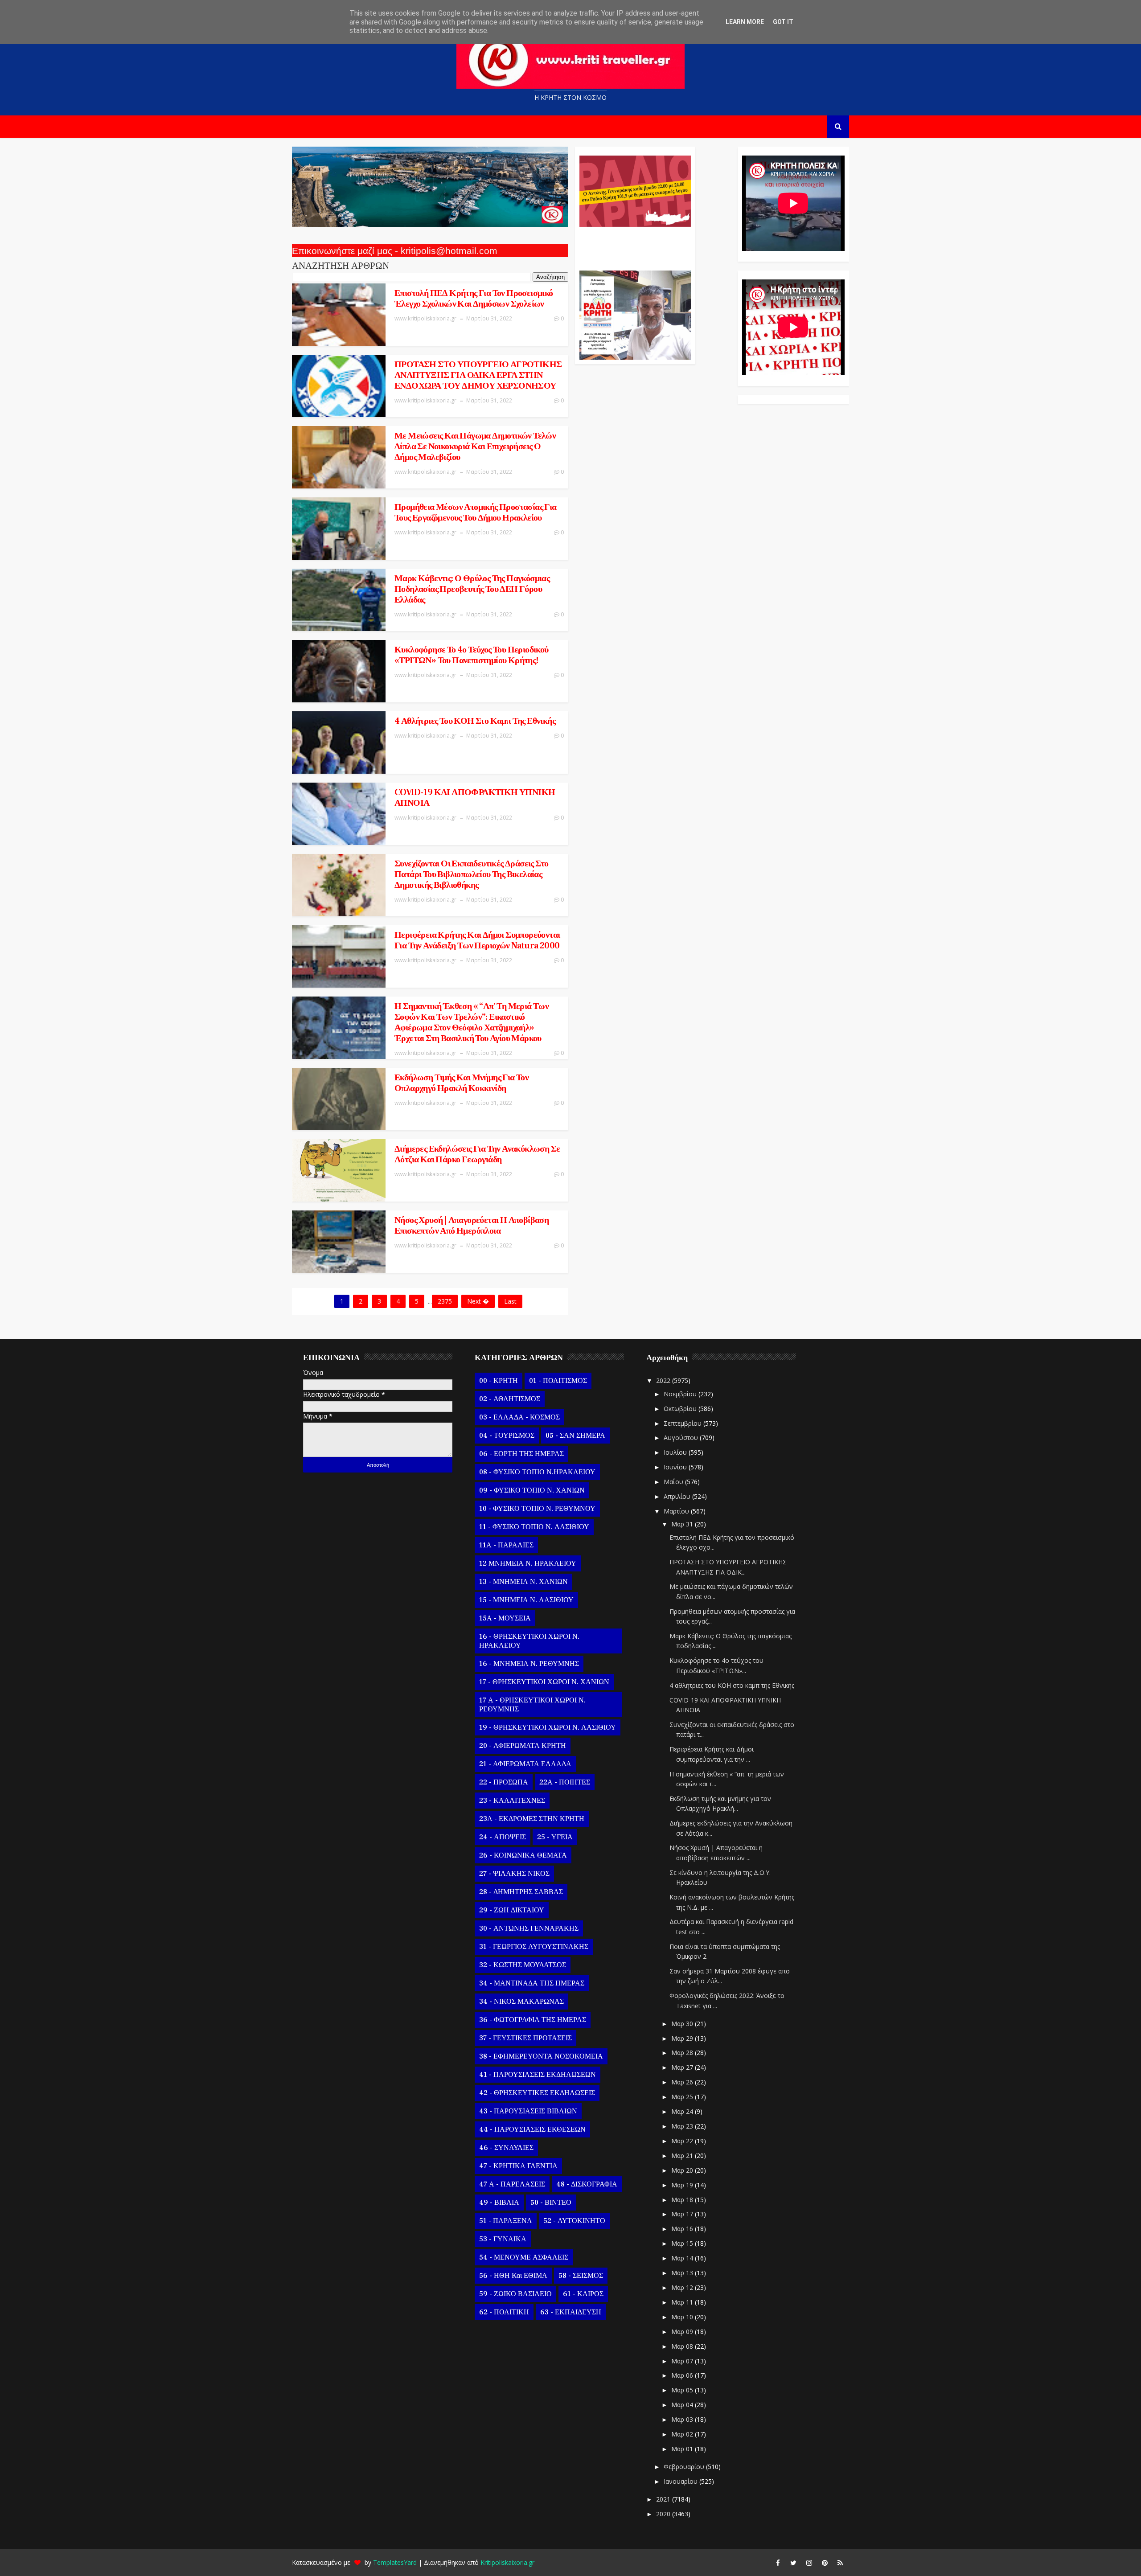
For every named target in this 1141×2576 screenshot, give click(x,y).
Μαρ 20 (683, 2170)
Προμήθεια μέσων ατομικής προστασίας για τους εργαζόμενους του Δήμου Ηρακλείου (476, 513)
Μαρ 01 (683, 2449)
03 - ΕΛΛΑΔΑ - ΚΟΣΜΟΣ (519, 1417)
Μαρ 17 (683, 2214)
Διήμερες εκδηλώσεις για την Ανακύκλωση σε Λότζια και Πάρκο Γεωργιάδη (477, 1154)
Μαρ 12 (683, 2287)
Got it (783, 22)
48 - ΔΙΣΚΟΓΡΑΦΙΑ (587, 2184)
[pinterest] (825, 2563)
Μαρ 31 (683, 1524)
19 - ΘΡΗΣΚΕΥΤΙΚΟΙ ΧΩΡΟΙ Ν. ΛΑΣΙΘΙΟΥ (548, 1727)
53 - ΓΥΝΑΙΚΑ (503, 2239)
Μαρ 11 (683, 2302)
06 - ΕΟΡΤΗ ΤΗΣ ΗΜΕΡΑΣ (521, 1454)
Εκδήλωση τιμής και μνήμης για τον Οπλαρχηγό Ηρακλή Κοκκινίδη (462, 1083)
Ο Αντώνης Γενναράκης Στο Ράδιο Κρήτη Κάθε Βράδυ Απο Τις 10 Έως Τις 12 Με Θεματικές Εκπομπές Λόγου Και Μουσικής (634, 244)
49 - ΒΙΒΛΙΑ (499, 2203)
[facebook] (778, 2563)
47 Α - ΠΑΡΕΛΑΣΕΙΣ (512, 2184)
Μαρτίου (677, 1511)
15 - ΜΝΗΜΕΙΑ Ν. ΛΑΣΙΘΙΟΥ (526, 1600)
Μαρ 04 (683, 2405)
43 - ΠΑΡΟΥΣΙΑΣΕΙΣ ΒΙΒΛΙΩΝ (528, 2111)
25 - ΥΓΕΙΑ (555, 1837)
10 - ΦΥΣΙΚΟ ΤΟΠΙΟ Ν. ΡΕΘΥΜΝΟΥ (537, 1509)
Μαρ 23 (683, 2126)
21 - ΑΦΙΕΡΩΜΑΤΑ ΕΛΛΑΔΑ (525, 1764)
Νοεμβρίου (681, 1394)
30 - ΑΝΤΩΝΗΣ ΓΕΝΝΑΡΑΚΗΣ (529, 1928)
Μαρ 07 (683, 2361)
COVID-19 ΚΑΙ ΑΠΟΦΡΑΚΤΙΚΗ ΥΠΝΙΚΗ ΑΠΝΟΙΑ (475, 798)
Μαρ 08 (683, 2346)
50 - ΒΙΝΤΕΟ (551, 2203)
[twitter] (793, 2563)
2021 (664, 2499)
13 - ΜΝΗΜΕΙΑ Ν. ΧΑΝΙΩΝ (523, 1582)
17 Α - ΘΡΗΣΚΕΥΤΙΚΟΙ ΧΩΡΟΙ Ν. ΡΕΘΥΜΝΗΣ (532, 1705)
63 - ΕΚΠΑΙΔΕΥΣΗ (571, 2312)
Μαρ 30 (683, 2024)
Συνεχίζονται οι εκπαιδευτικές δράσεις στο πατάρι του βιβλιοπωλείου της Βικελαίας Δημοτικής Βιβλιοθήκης (471, 874)
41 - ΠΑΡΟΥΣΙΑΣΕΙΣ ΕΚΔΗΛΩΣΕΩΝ (538, 2075)
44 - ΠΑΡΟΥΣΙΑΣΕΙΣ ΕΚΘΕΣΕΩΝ (532, 2129)
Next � (478, 1301)
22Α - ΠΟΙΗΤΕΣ (565, 1782)
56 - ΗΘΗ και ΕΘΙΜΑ (513, 2276)
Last (510, 1301)
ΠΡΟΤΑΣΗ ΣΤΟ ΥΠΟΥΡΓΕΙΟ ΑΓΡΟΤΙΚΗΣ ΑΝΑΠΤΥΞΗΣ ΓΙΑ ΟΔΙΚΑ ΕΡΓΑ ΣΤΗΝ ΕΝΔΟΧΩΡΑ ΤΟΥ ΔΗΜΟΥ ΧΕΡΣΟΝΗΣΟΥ (478, 375)
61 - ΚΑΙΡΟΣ (583, 2294)
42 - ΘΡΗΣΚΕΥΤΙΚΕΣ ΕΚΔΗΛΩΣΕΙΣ (537, 2093)
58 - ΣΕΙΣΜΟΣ (581, 2276)
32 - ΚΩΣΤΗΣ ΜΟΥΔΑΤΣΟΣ (523, 1965)
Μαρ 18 (683, 2200)
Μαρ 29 (683, 2038)
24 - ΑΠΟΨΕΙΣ (503, 1837)
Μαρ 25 (683, 2097)
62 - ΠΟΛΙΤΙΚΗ (504, 2312)
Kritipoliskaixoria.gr (507, 2562)
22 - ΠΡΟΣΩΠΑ (504, 1782)
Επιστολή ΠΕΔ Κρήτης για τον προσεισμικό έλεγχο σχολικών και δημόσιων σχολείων (474, 299)
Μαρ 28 (683, 2053)
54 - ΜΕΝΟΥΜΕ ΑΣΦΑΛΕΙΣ (524, 2257)
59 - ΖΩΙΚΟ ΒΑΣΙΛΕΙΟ (515, 2294)
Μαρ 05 (683, 2390)
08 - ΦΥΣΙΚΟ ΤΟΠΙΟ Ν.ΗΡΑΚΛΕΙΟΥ (537, 1472)
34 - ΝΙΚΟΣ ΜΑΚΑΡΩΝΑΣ (521, 2002)
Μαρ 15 (683, 2243)
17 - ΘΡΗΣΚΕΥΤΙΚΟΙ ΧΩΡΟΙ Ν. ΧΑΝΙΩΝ (544, 1682)
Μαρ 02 (683, 2434)
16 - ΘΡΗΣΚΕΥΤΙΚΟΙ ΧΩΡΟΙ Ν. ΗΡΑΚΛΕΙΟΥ (529, 1641)
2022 (664, 1380)
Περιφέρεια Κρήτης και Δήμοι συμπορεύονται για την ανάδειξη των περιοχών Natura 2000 (477, 940)
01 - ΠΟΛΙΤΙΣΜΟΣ (558, 1381)
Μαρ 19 (683, 2185)
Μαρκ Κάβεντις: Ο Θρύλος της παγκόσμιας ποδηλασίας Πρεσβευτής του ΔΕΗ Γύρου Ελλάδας (472, 589)
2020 (664, 2514)
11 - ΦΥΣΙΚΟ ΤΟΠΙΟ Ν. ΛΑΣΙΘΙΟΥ (534, 1527)
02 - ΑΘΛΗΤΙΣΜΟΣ (510, 1399)
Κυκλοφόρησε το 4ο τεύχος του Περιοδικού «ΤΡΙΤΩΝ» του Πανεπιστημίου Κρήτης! (472, 655)
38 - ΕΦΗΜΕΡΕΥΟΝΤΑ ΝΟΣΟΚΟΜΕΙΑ (541, 2056)
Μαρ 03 (683, 2419)
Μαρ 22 (683, 2141)
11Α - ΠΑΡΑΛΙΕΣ (506, 1545)
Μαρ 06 (683, 2375)
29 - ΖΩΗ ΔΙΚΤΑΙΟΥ (512, 1910)
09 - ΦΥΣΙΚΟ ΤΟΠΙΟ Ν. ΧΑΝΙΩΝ (532, 1490)
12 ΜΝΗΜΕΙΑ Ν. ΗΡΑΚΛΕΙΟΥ (528, 1563)
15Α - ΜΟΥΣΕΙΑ (505, 1618)
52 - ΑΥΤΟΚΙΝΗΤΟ (574, 2221)
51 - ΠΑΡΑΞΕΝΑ (506, 2221)
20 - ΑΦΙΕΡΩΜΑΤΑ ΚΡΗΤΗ (523, 1746)
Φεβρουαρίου (685, 2467)
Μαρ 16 (683, 2229)
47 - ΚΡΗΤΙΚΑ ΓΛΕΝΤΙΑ (518, 2166)
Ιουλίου (676, 1452)
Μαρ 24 (683, 2111)
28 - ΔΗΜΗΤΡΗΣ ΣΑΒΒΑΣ (521, 1892)
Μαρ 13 (683, 2273)
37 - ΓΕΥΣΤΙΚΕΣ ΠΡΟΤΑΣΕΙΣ (525, 2038)
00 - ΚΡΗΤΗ (499, 1381)
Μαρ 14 (683, 2258)
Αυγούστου (682, 1438)
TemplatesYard (395, 2562)
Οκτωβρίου (681, 1409)
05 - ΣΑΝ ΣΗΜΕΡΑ (575, 1436)
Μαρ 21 (683, 2156)
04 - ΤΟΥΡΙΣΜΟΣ (507, 1436)
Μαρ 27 (683, 2067)
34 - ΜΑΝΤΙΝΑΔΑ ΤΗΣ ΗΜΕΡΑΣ (532, 1983)
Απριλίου (678, 1496)
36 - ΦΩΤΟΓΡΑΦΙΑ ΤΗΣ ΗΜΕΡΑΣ (533, 2020)
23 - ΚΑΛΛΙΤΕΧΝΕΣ (512, 1801)
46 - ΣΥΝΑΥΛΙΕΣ (506, 2148)
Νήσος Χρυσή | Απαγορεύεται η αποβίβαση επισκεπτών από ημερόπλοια (472, 1226)
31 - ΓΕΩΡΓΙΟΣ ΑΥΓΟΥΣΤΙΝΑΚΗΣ (534, 1947)
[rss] (840, 2563)
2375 (445, 1301)
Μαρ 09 (683, 2332)
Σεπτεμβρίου (683, 1423)
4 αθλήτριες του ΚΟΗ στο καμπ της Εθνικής (475, 721)
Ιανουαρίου (681, 2481)
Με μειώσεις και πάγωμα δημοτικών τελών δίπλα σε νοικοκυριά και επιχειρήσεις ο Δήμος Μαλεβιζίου (475, 447)
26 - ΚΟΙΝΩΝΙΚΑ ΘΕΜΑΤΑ (523, 1855)
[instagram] (809, 2563)
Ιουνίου (676, 1467)
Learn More (745, 22)
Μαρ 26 (683, 2082)
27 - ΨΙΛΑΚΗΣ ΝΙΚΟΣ (514, 1874)
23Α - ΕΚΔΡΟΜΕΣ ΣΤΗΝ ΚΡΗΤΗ (532, 1819)
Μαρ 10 (683, 2317)
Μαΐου (674, 1482)
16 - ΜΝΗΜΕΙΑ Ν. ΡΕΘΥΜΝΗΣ (529, 1664)
